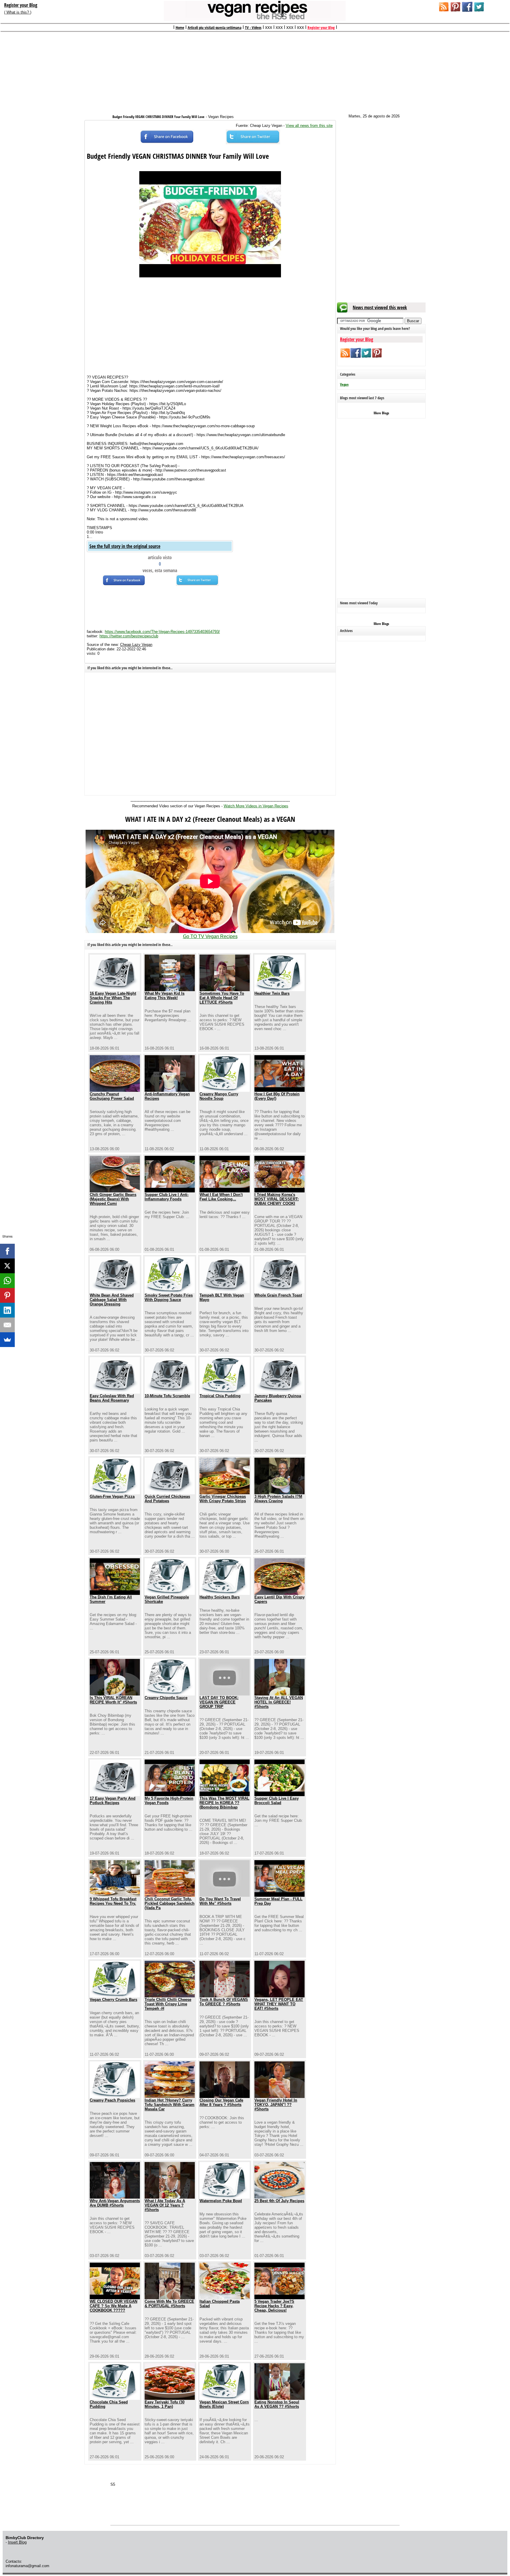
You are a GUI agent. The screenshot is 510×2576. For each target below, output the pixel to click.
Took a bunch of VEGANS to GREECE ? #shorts (224, 2002)
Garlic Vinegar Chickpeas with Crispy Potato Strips (223, 1499)
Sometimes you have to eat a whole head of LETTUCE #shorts (222, 998)
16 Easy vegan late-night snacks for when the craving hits (113, 998)
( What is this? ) (18, 12)
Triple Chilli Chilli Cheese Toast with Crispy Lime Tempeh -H (168, 2004)
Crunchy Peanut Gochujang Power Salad (112, 1096)
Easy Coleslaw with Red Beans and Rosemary (112, 1398)
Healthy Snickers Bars (220, 1597)
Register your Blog (21, 5)
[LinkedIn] (7, 1310)
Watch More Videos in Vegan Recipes (256, 806)
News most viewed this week (380, 307)
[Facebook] (7, 1251)
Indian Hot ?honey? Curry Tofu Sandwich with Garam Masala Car (170, 2105)
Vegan (344, 384)
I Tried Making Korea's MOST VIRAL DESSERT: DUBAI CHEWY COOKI (277, 1199)
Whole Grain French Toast (278, 1295)
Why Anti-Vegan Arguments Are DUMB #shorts (115, 2203)
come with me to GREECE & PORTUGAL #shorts (169, 2304)
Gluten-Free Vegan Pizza (112, 1496)
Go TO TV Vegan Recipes (210, 936)
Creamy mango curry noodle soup (219, 1096)
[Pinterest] (7, 1295)
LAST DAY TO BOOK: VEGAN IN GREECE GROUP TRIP (219, 1702)
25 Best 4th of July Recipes (279, 2201)
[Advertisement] (255, 70)
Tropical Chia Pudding (220, 1396)
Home (180, 27)
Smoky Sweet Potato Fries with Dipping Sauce (169, 1297)
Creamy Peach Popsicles (112, 2100)
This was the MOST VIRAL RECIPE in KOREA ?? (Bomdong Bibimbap (224, 1803)
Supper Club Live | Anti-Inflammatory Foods (167, 1197)
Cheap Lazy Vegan (136, 645)
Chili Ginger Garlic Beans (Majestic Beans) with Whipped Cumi (113, 1199)
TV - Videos (253, 27)
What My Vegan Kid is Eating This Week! (165, 996)
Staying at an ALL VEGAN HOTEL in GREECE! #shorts (279, 1702)
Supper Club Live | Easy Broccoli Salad (277, 1801)
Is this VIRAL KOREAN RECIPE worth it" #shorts (113, 1700)
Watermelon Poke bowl (221, 2201)
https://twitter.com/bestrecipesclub (129, 636)
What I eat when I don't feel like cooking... (221, 1197)
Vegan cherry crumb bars (113, 2000)
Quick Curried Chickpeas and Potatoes (167, 1499)
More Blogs (381, 413)
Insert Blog (17, 2542)
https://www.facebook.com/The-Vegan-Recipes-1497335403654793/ (162, 632)
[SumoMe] (7, 1340)
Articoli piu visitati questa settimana (215, 27)
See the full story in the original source (125, 546)
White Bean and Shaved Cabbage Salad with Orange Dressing (112, 1300)
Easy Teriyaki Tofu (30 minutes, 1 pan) (165, 2404)
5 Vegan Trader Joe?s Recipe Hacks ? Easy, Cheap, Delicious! (274, 2306)
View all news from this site (309, 126)
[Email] (7, 1325)
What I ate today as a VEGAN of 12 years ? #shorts (165, 2205)
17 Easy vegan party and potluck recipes (113, 1801)
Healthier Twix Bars (272, 993)
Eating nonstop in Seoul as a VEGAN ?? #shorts (277, 2404)
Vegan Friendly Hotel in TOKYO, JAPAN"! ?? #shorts (276, 2105)
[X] (7, 1266)
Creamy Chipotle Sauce (166, 1698)
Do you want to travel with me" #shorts (220, 1901)
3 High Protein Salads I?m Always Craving (278, 1499)
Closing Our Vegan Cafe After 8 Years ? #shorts (221, 2102)
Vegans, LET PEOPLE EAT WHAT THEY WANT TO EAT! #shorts (279, 2004)
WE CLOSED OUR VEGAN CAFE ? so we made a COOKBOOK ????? (113, 2306)
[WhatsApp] (7, 1281)
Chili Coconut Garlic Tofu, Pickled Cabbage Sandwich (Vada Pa (170, 1903)
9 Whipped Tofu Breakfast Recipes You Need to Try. (113, 1901)
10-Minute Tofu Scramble (167, 1396)
